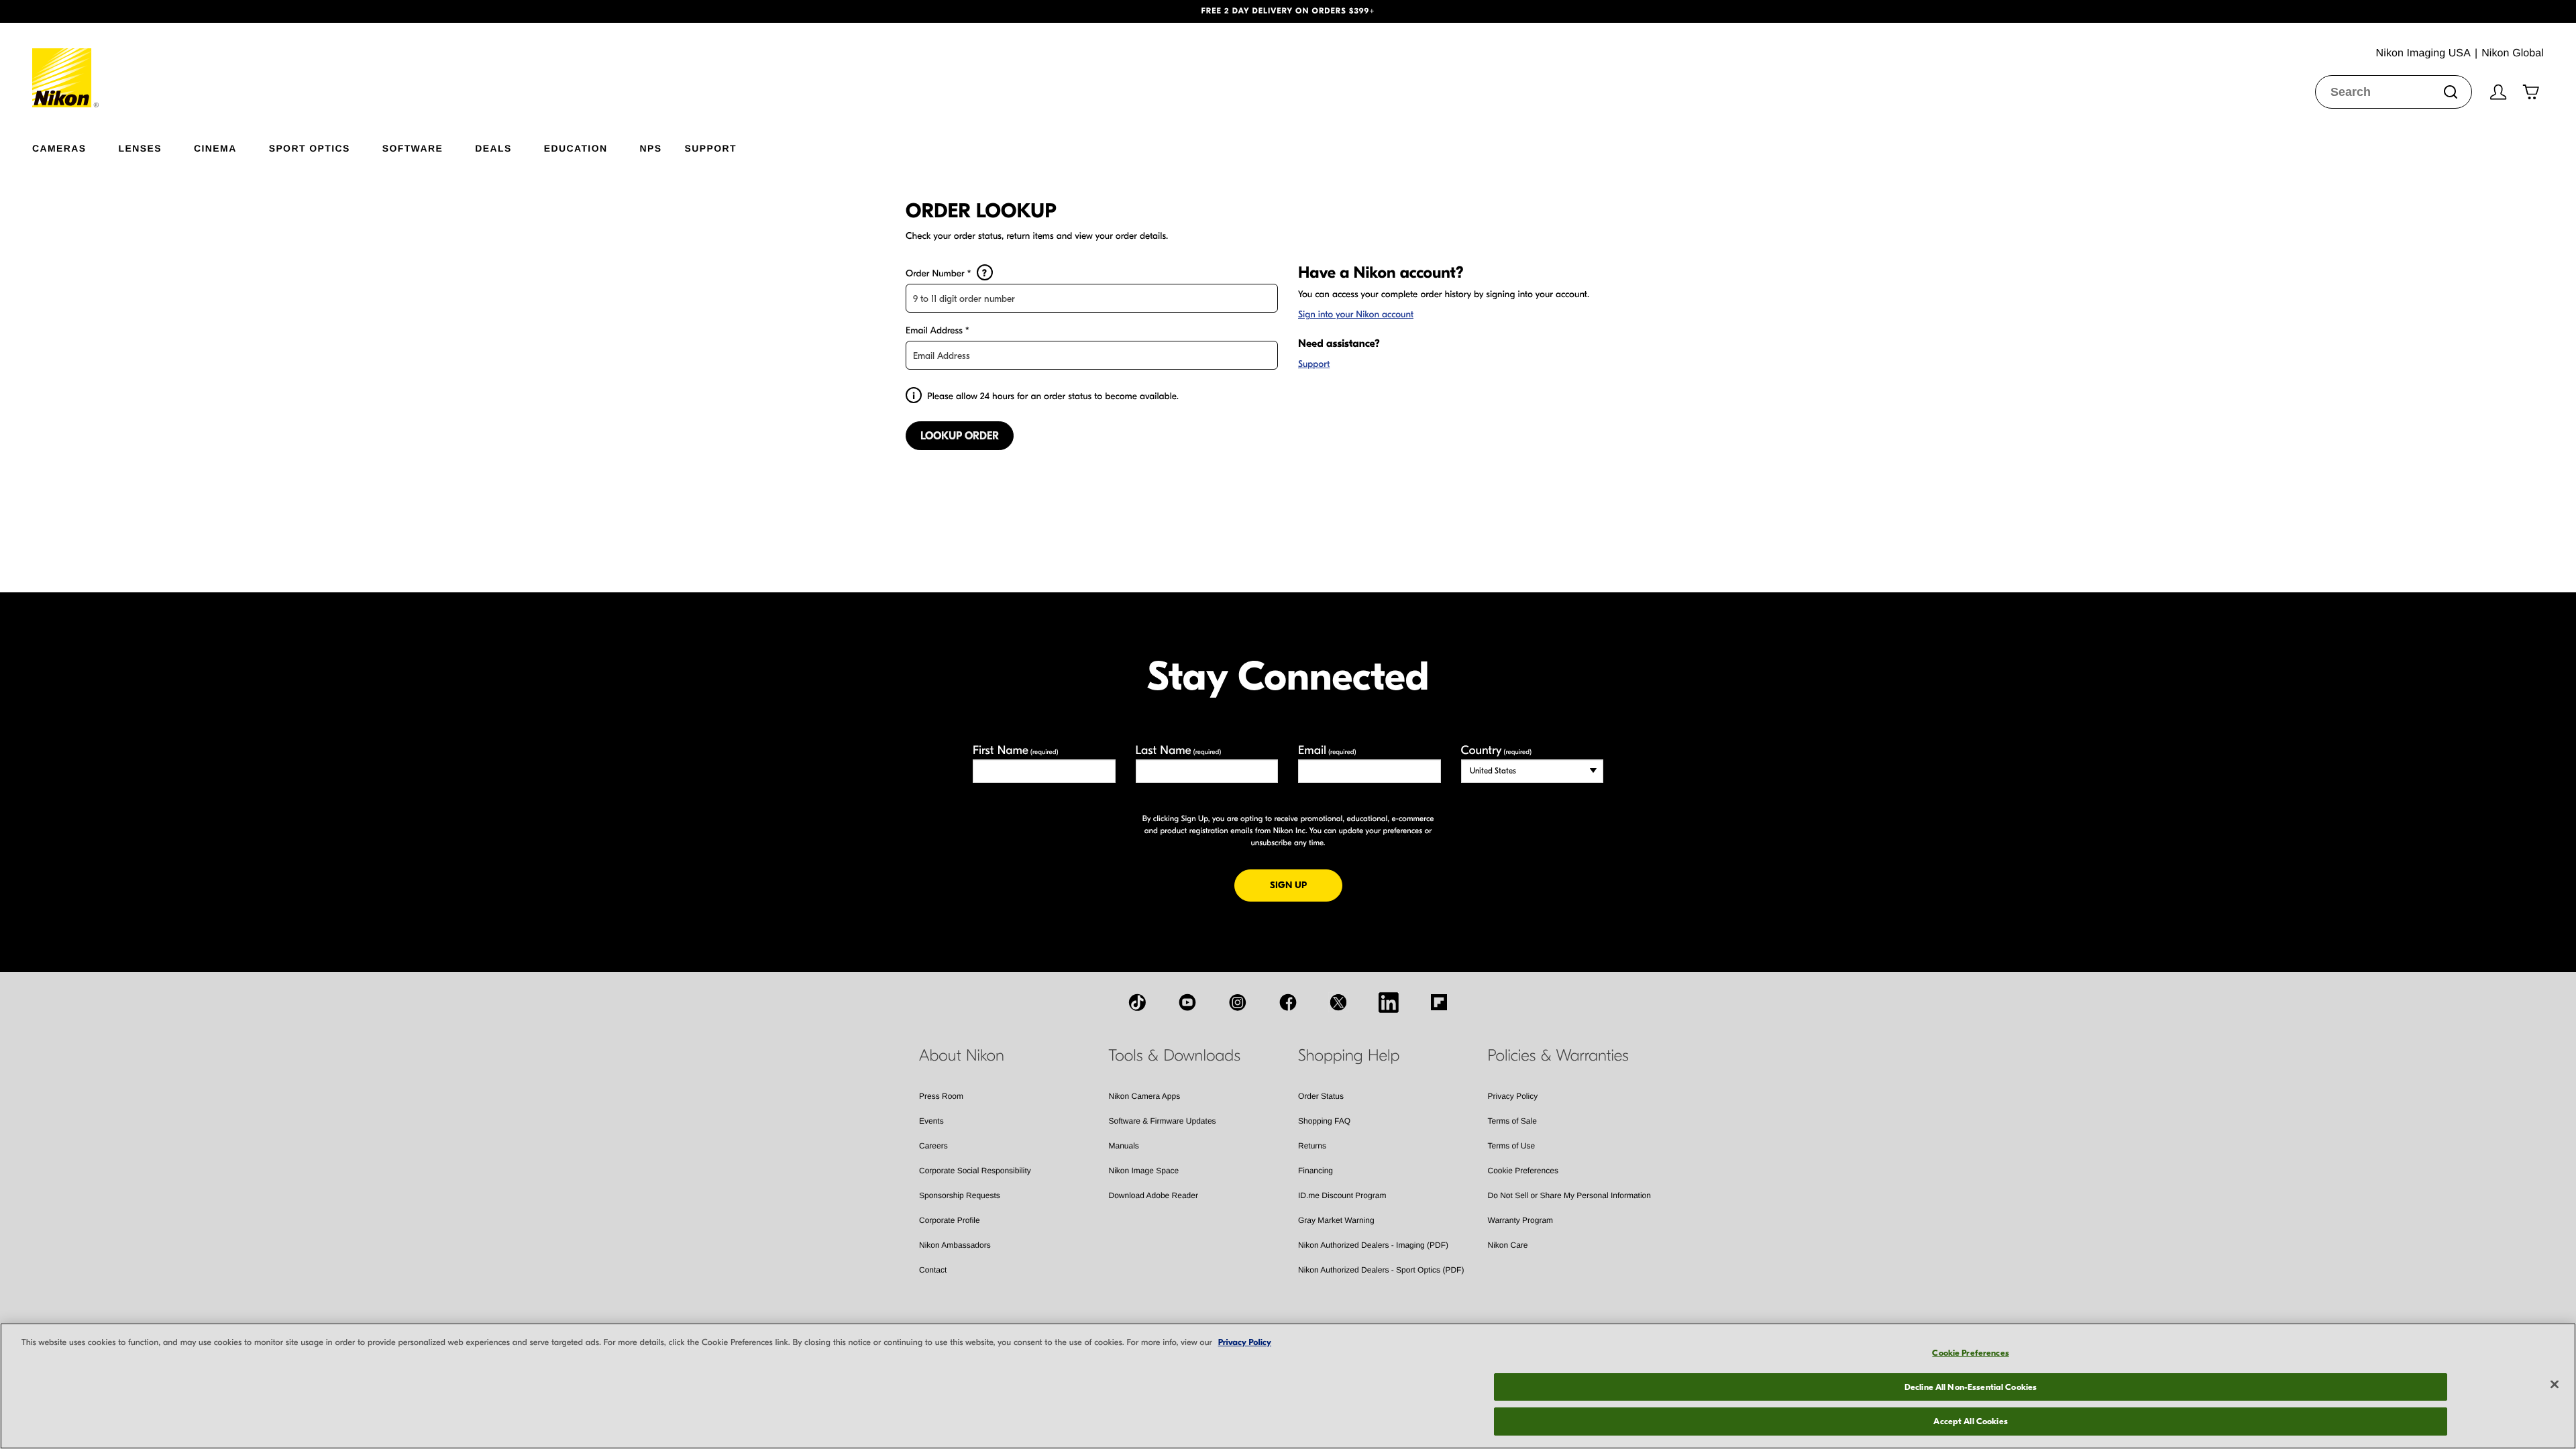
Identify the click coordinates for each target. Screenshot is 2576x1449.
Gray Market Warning (1336, 1220)
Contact (933, 1270)
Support (1314, 364)
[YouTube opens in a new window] (1187, 1002)
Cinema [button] (215, 148)
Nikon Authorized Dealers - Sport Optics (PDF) (1381, 1270)
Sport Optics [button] (310, 148)
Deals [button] (493, 148)
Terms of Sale (1512, 1121)
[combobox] (2394, 92)
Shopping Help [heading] (1349, 1056)
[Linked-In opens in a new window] (1389, 1002)
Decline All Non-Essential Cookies (1971, 1387)
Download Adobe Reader (1153, 1195)
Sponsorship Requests (960, 1195)
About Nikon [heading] (962, 1056)
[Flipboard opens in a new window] (1439, 1002)
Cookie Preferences (1523, 1171)
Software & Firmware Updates (1163, 1121)
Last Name (1179, 750)
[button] (193, 11)
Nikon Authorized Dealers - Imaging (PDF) (1373, 1245)
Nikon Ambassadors (955, 1245)
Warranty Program (1521, 1220)
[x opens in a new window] (1338, 1002)
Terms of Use (1512, 1146)
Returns (1312, 1146)
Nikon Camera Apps (1145, 1096)
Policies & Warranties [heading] (1558, 1056)
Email (1327, 750)
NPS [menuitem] (650, 148)
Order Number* (946, 273)
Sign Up (1306, 885)
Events (931, 1121)
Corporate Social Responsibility (975, 1171)
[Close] (2555, 1385)
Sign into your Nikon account (1356, 314)
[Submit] (2451, 92)
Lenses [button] (140, 148)
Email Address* (937, 330)
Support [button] (710, 148)
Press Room (941, 1096)
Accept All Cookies (1970, 1421)
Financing (1316, 1171)
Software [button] (413, 148)
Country (1496, 750)
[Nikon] (66, 65)
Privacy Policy (1513, 1096)
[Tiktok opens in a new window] (1137, 1002)
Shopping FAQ (1324, 1121)
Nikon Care (1508, 1245)
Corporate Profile (950, 1220)
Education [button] (576, 148)
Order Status (1321, 1096)
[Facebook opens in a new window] (1288, 1002)
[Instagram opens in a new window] (1238, 1002)
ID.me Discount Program (1342, 1195)
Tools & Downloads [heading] (1175, 1056)
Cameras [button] (59, 148)
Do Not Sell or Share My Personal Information (1569, 1195)
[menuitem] (75, 146)
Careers (933, 1146)
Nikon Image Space (1144, 1171)
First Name (1016, 750)
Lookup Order (960, 436)
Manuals (1124, 1146)
